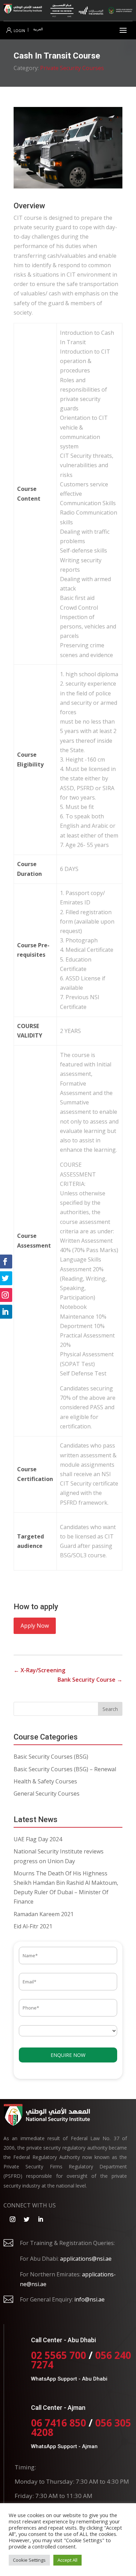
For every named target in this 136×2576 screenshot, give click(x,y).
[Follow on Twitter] (27, 2219)
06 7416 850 (59, 2423)
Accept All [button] (67, 2560)
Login (19, 31)
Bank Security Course (90, 1680)
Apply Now (35, 1626)
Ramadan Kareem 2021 (44, 1914)
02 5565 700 (60, 2355)
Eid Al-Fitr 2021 (33, 1926)
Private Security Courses (72, 68)
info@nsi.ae (89, 2299)
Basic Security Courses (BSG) (51, 1757)
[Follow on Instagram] (13, 2219)
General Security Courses (47, 1794)
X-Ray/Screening (39, 1670)
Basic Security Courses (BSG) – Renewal (65, 1769)
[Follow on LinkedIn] (40, 2219)
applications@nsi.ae (86, 2259)
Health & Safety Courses (45, 1781)
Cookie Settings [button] (29, 2560)
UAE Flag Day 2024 (38, 1839)
